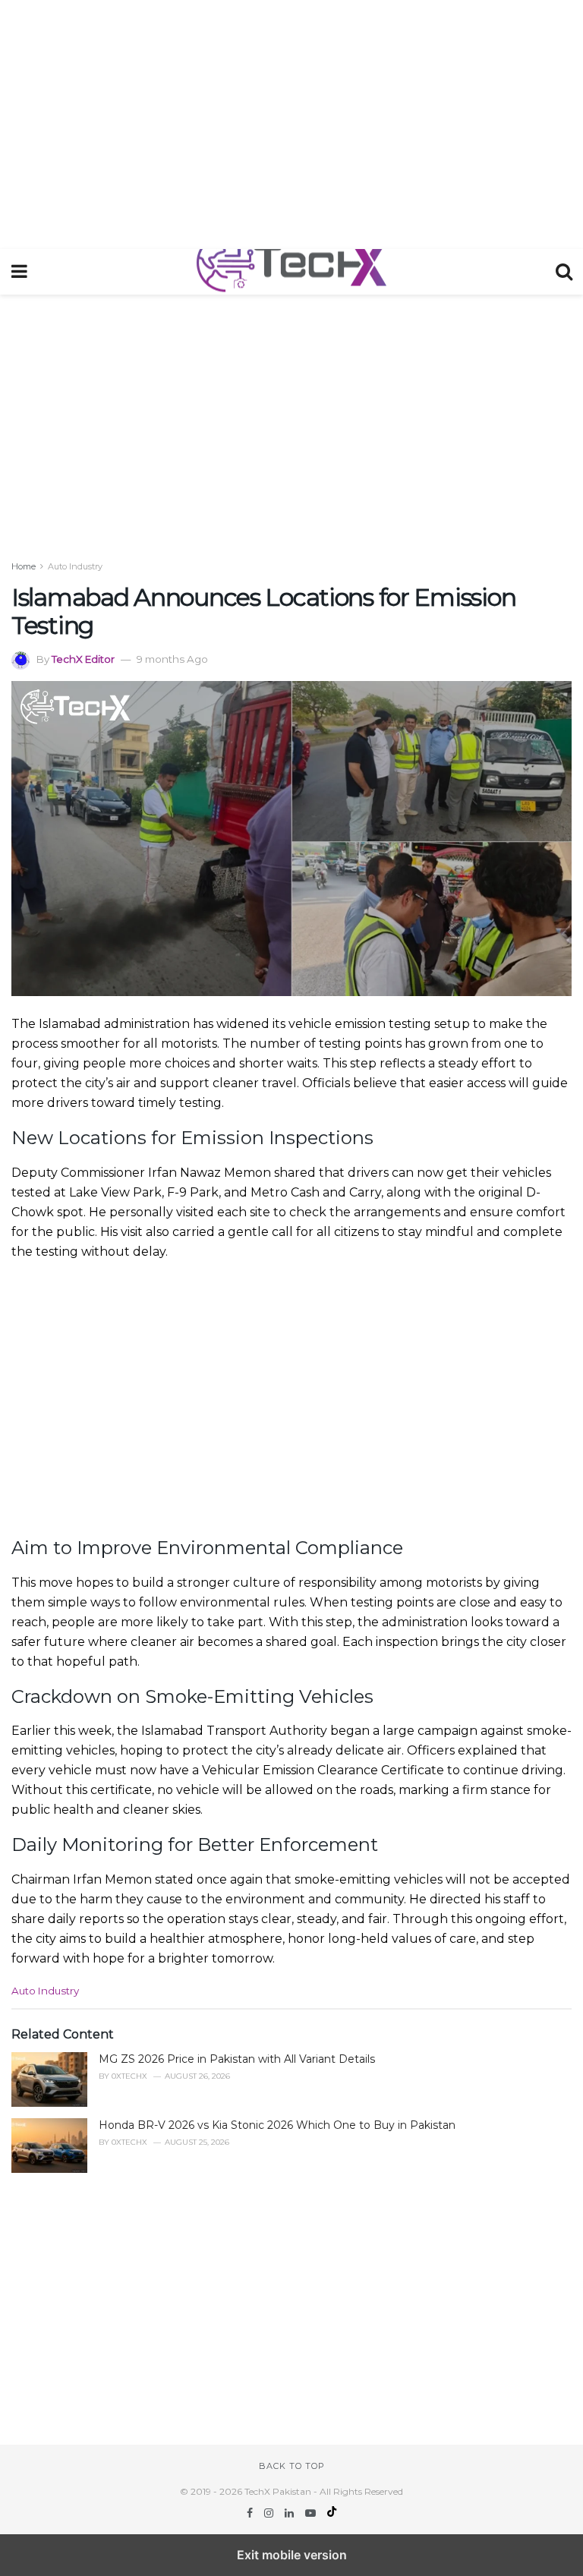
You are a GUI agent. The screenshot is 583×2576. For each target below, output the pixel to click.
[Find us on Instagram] (270, 2513)
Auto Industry (75, 566)
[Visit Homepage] (291, 272)
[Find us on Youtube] (312, 2513)
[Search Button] (564, 272)
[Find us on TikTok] (332, 2513)
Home (24, 566)
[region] (291, 121)
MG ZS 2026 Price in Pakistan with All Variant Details (237, 2059)
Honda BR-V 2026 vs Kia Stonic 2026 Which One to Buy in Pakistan (277, 2125)
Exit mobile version (292, 2555)
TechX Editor (83, 659)
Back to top (292, 2466)
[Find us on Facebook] (251, 2513)
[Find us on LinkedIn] (291, 2513)
